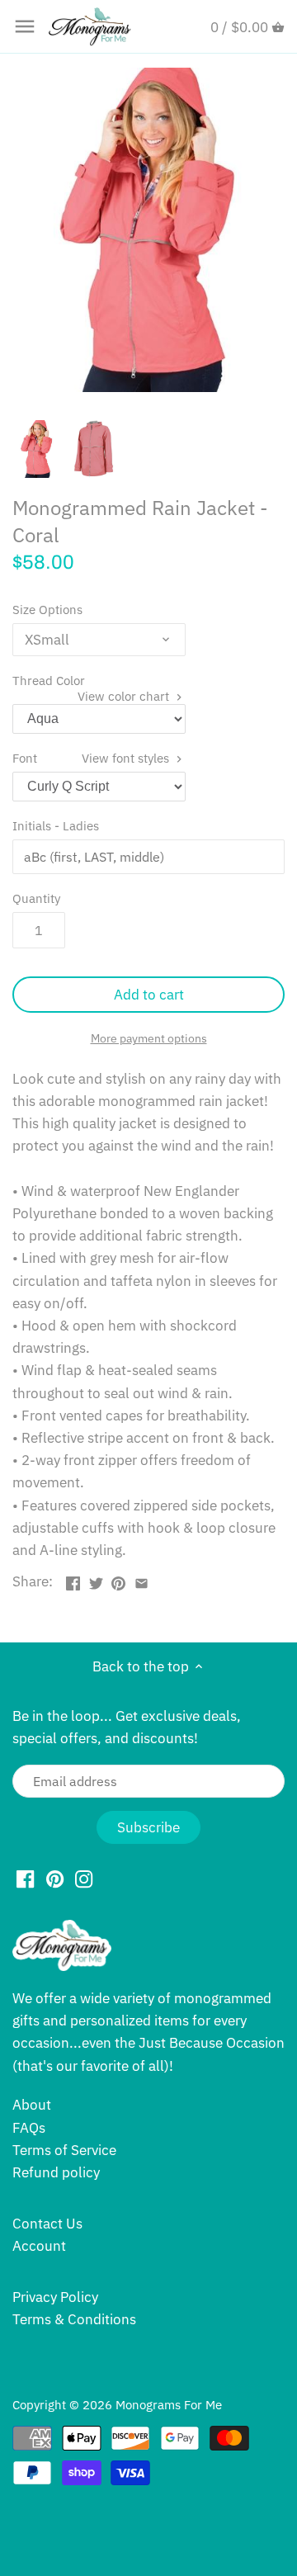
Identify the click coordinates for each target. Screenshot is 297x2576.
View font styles (127, 758)
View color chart (125, 696)
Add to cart (149, 995)
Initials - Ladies (56, 825)
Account (39, 2246)
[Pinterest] (55, 1879)
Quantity (36, 898)
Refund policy (56, 2172)
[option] (37, 449)
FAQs (29, 2128)
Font (92, 758)
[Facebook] (25, 1879)
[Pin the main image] (118, 1580)
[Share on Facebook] (73, 1580)
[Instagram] (84, 1879)
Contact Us (47, 2224)
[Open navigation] (25, 26)
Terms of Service (64, 2150)
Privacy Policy (55, 2297)
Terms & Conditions (74, 2319)
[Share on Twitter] (96, 1580)
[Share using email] (141, 1580)
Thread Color (92, 680)
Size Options (47, 609)
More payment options (149, 1039)
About (32, 2105)
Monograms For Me (169, 2404)
